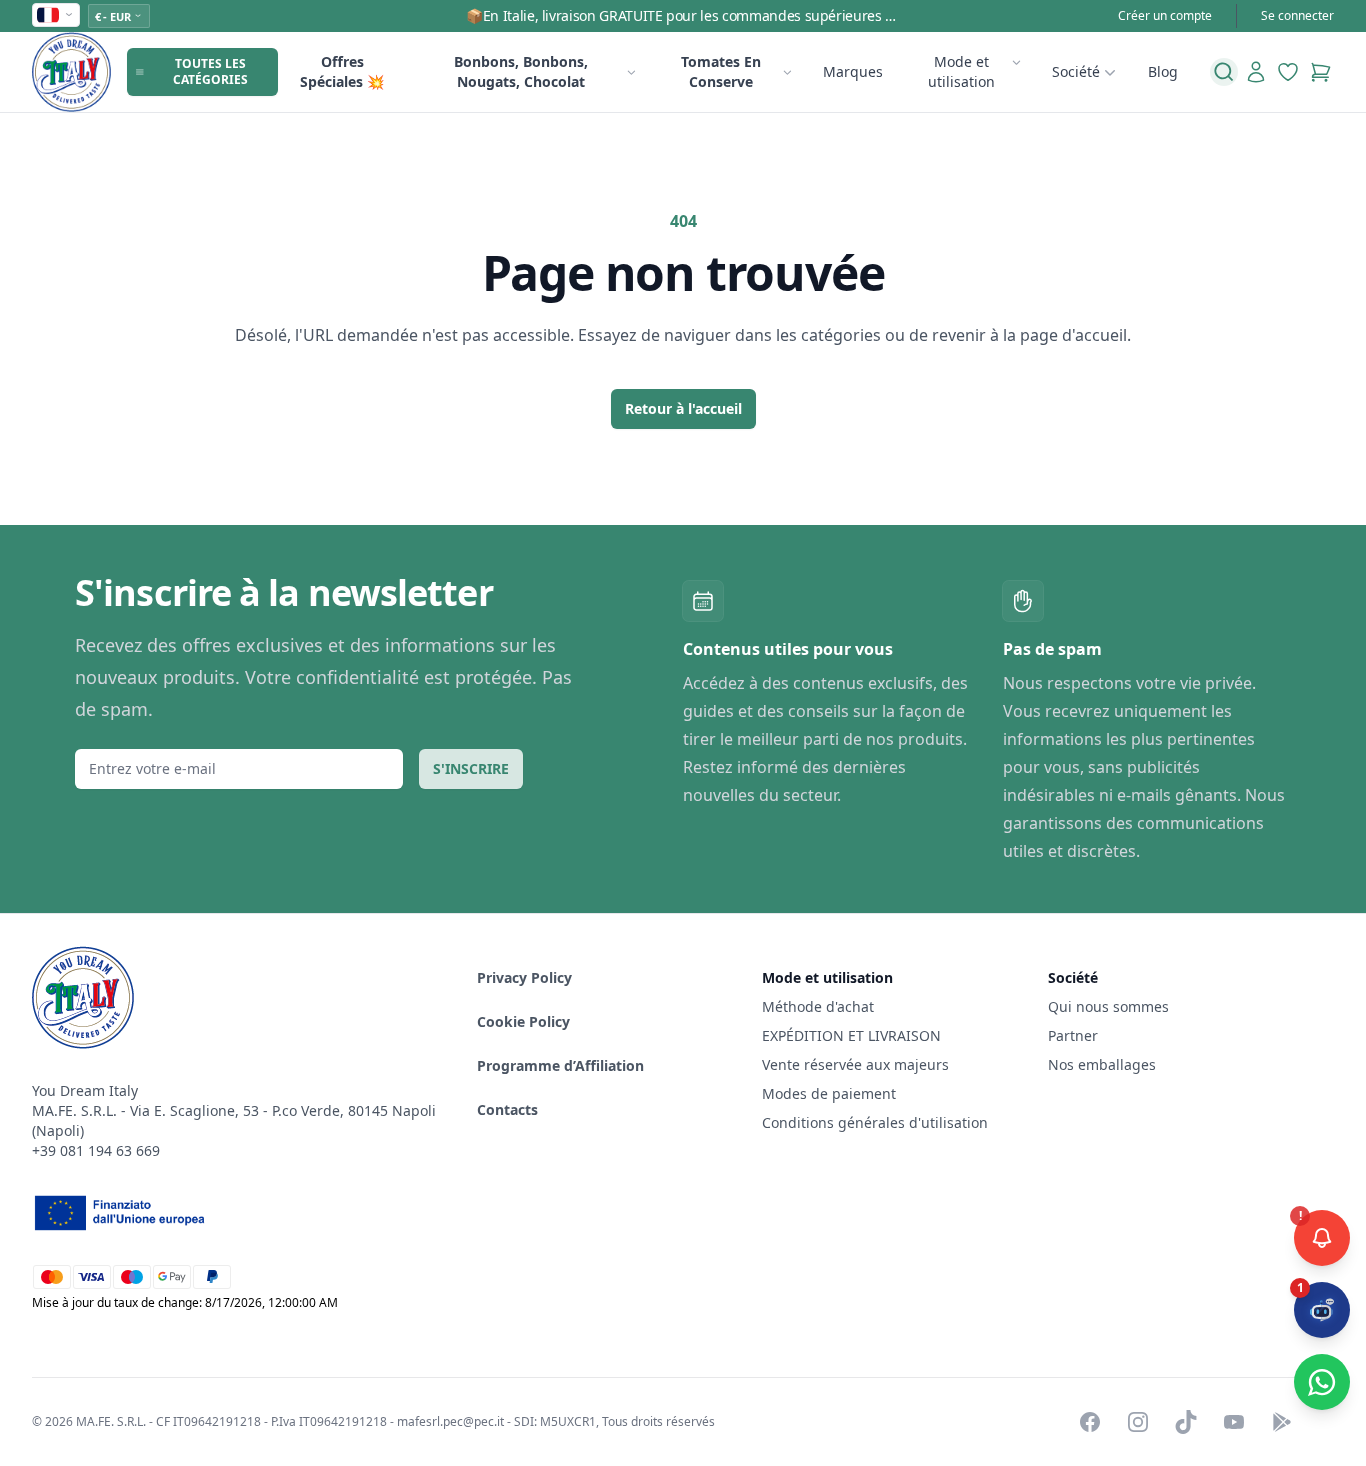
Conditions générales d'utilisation (875, 1122)
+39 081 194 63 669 (96, 1150)
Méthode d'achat (818, 1006)
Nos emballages (1102, 1064)
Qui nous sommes (1108, 1006)
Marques (853, 71)
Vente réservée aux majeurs (855, 1064)
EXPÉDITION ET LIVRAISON (853, 1035)
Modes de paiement (829, 1093)
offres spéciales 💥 (342, 71)
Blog (1163, 71)
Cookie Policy (523, 1021)
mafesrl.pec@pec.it (450, 1421)
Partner (1073, 1035)
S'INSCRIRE (471, 768)
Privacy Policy (524, 977)
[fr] (56, 15)
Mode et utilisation (961, 71)
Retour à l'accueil (683, 408)
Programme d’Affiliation (560, 1065)
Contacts (507, 1109)
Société (1076, 71)
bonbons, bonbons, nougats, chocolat (521, 71)
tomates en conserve (721, 71)
